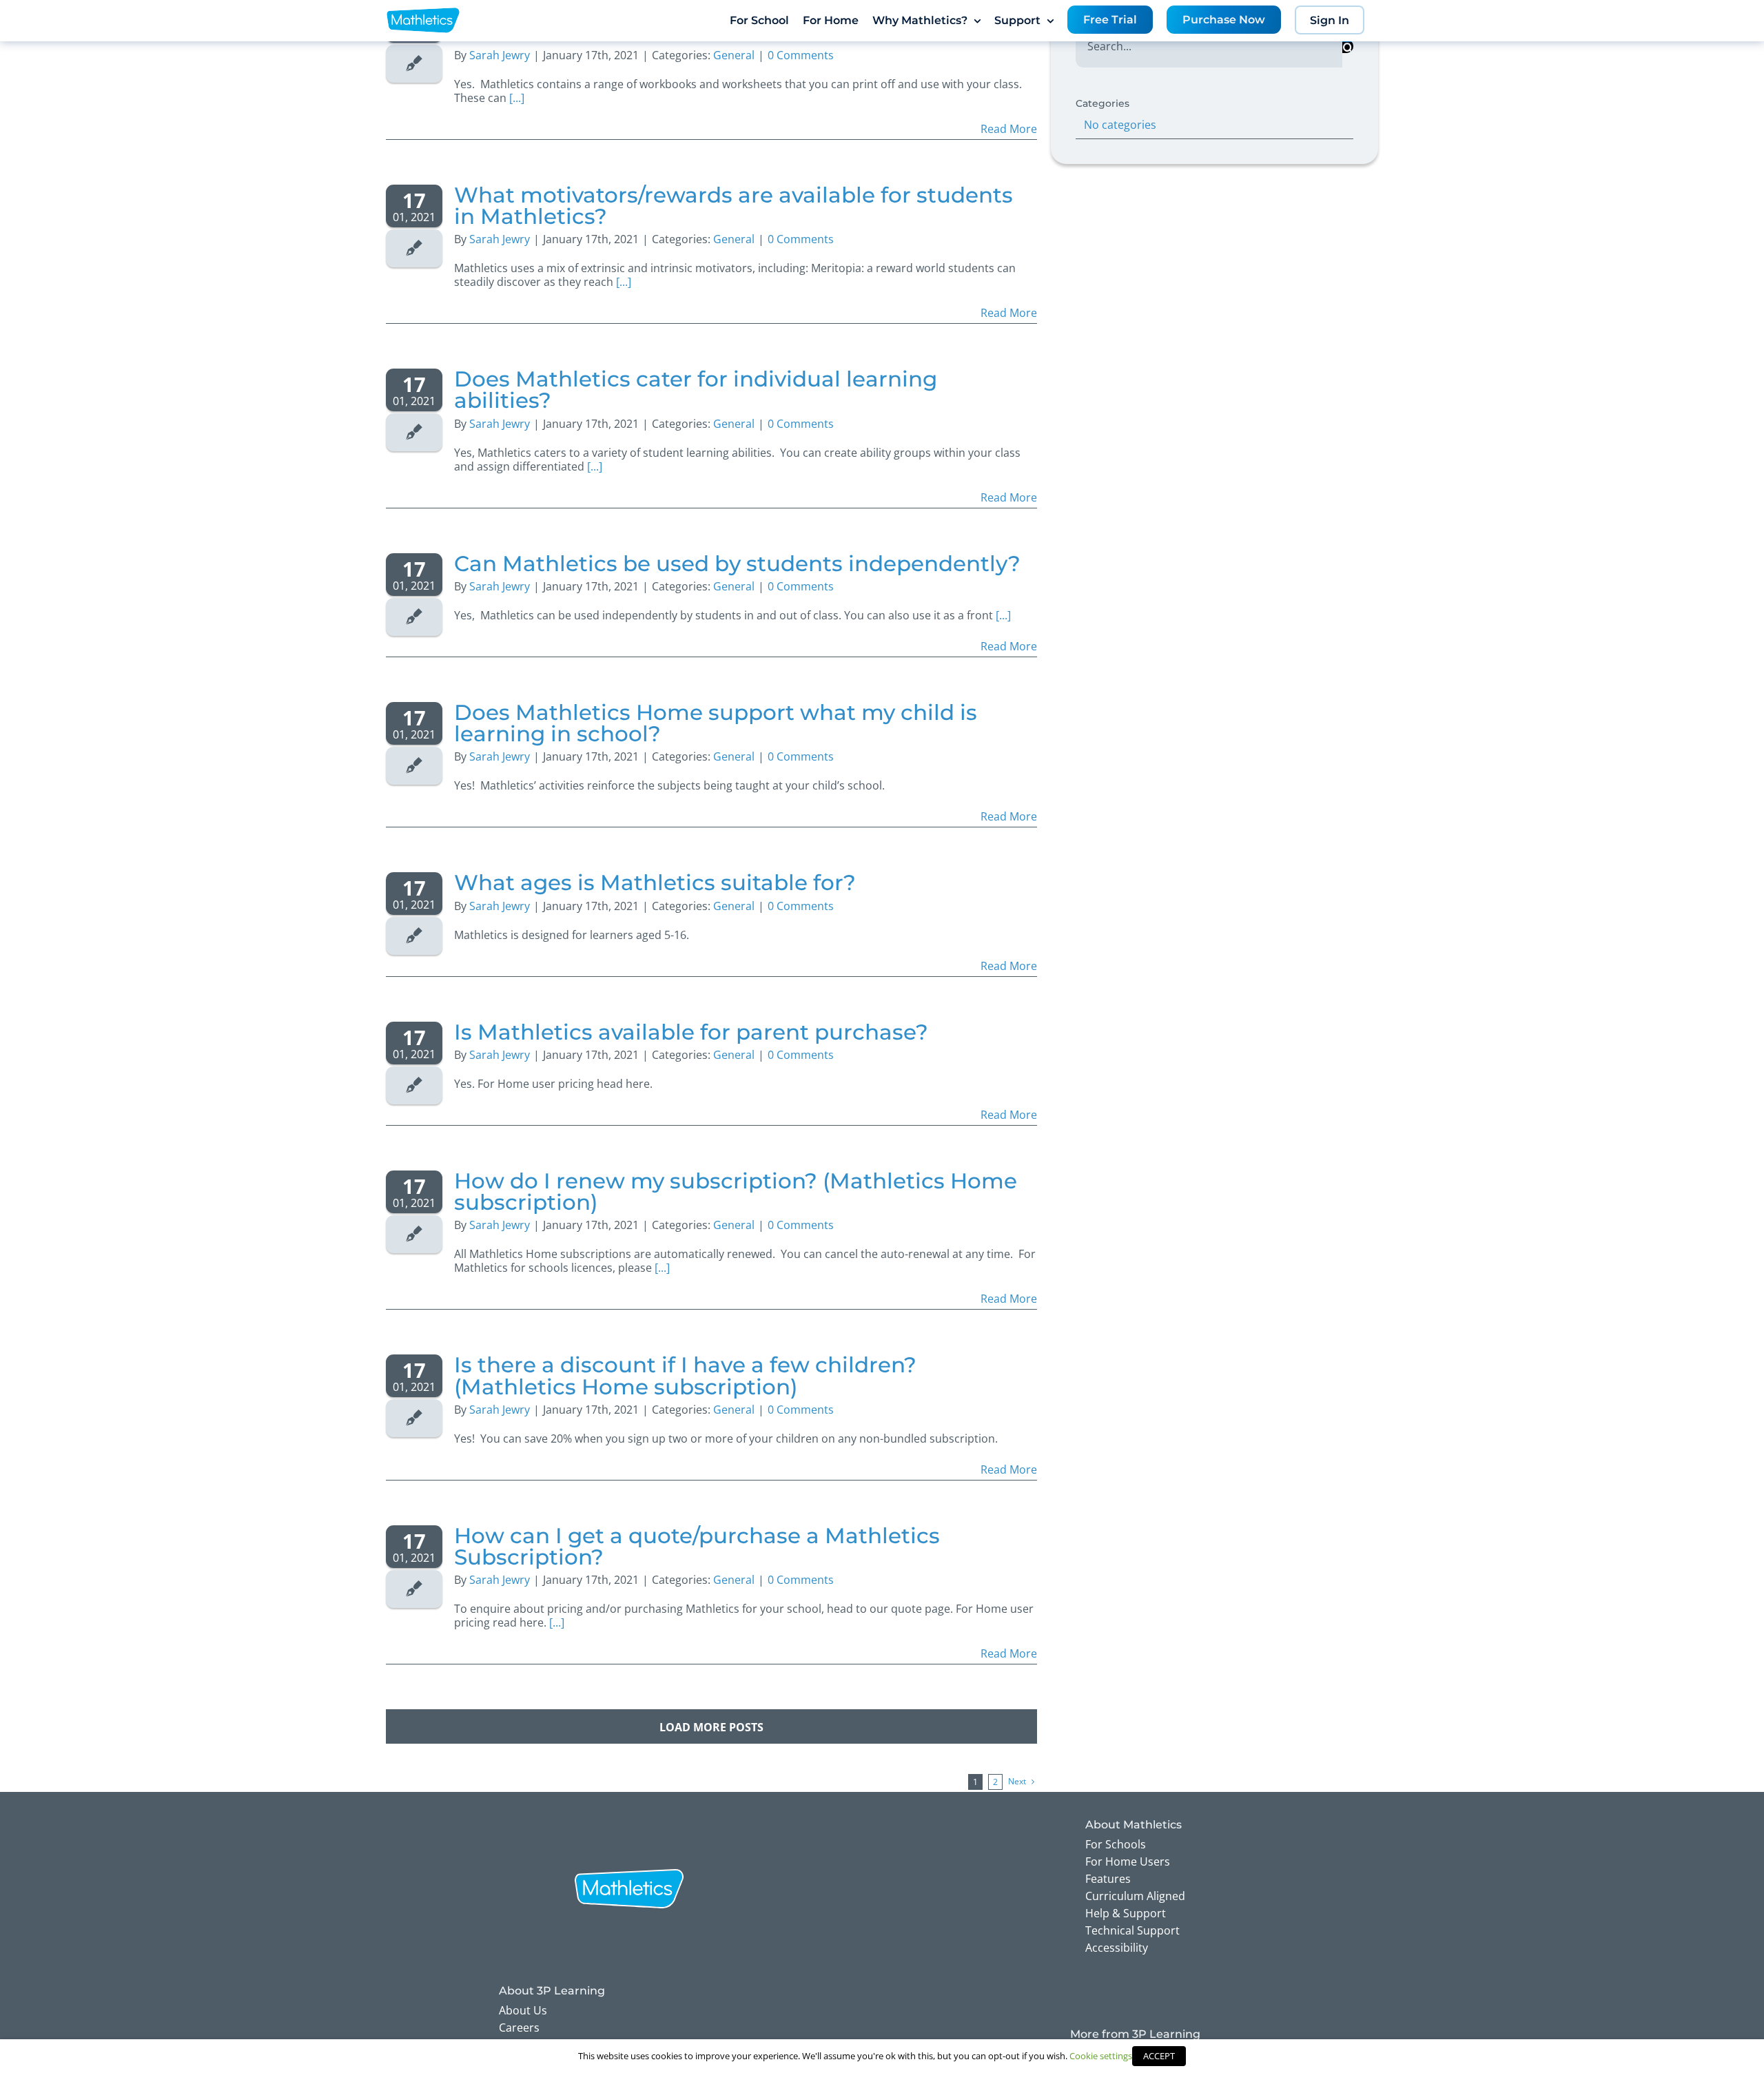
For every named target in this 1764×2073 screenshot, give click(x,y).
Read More (1009, 129)
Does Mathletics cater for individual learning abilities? (696, 390)
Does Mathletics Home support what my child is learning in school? (716, 723)
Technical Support (1132, 1930)
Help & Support (1126, 1913)
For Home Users (1128, 1861)
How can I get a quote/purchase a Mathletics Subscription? (697, 1546)
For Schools (1116, 1844)
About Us (523, 2010)
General (734, 239)
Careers (519, 2028)
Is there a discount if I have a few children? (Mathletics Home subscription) (685, 1375)
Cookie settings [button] (1101, 2056)
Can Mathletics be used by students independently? (737, 564)
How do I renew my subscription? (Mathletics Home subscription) (736, 1192)
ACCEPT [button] (1159, 2056)
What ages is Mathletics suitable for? (655, 883)
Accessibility (1117, 1948)
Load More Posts (711, 1727)
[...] (517, 98)
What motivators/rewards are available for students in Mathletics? (734, 206)
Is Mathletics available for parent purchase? (691, 1032)
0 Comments (801, 239)
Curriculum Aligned (1135, 1896)
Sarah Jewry (500, 239)
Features (1108, 1879)
